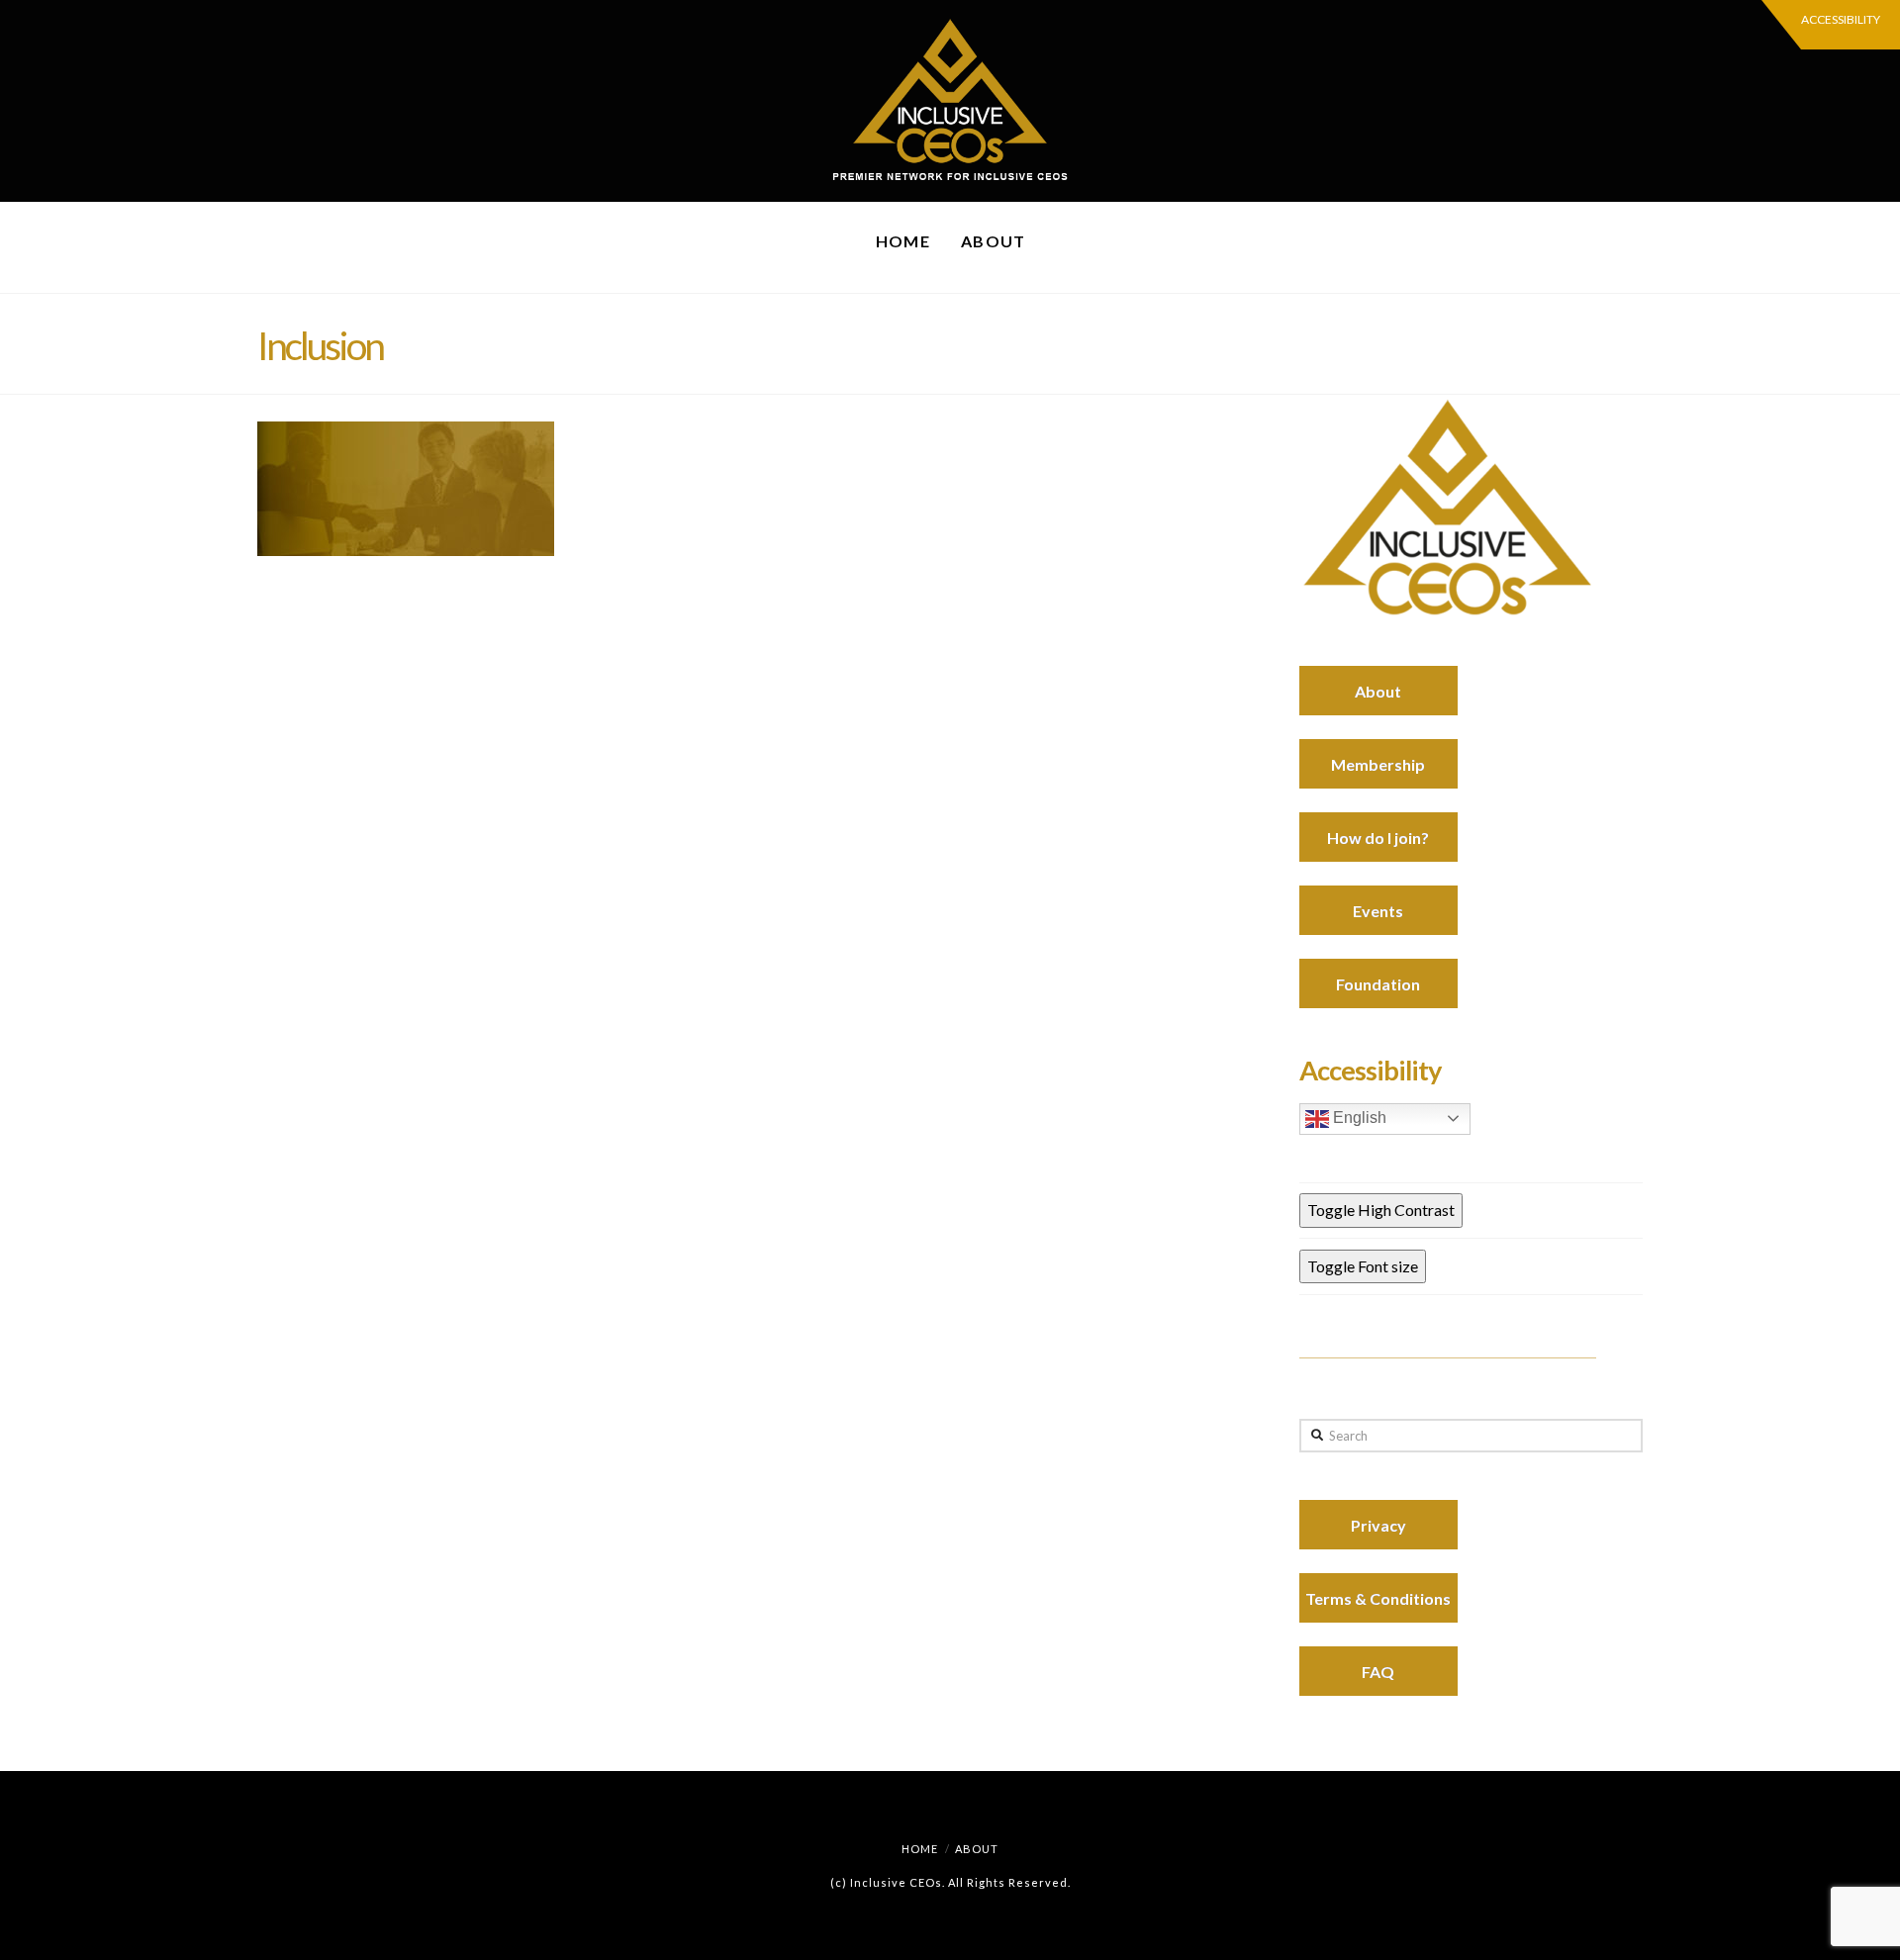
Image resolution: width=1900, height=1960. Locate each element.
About (977, 1849)
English (1358, 1118)
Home (920, 1849)
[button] (1831, 25)
